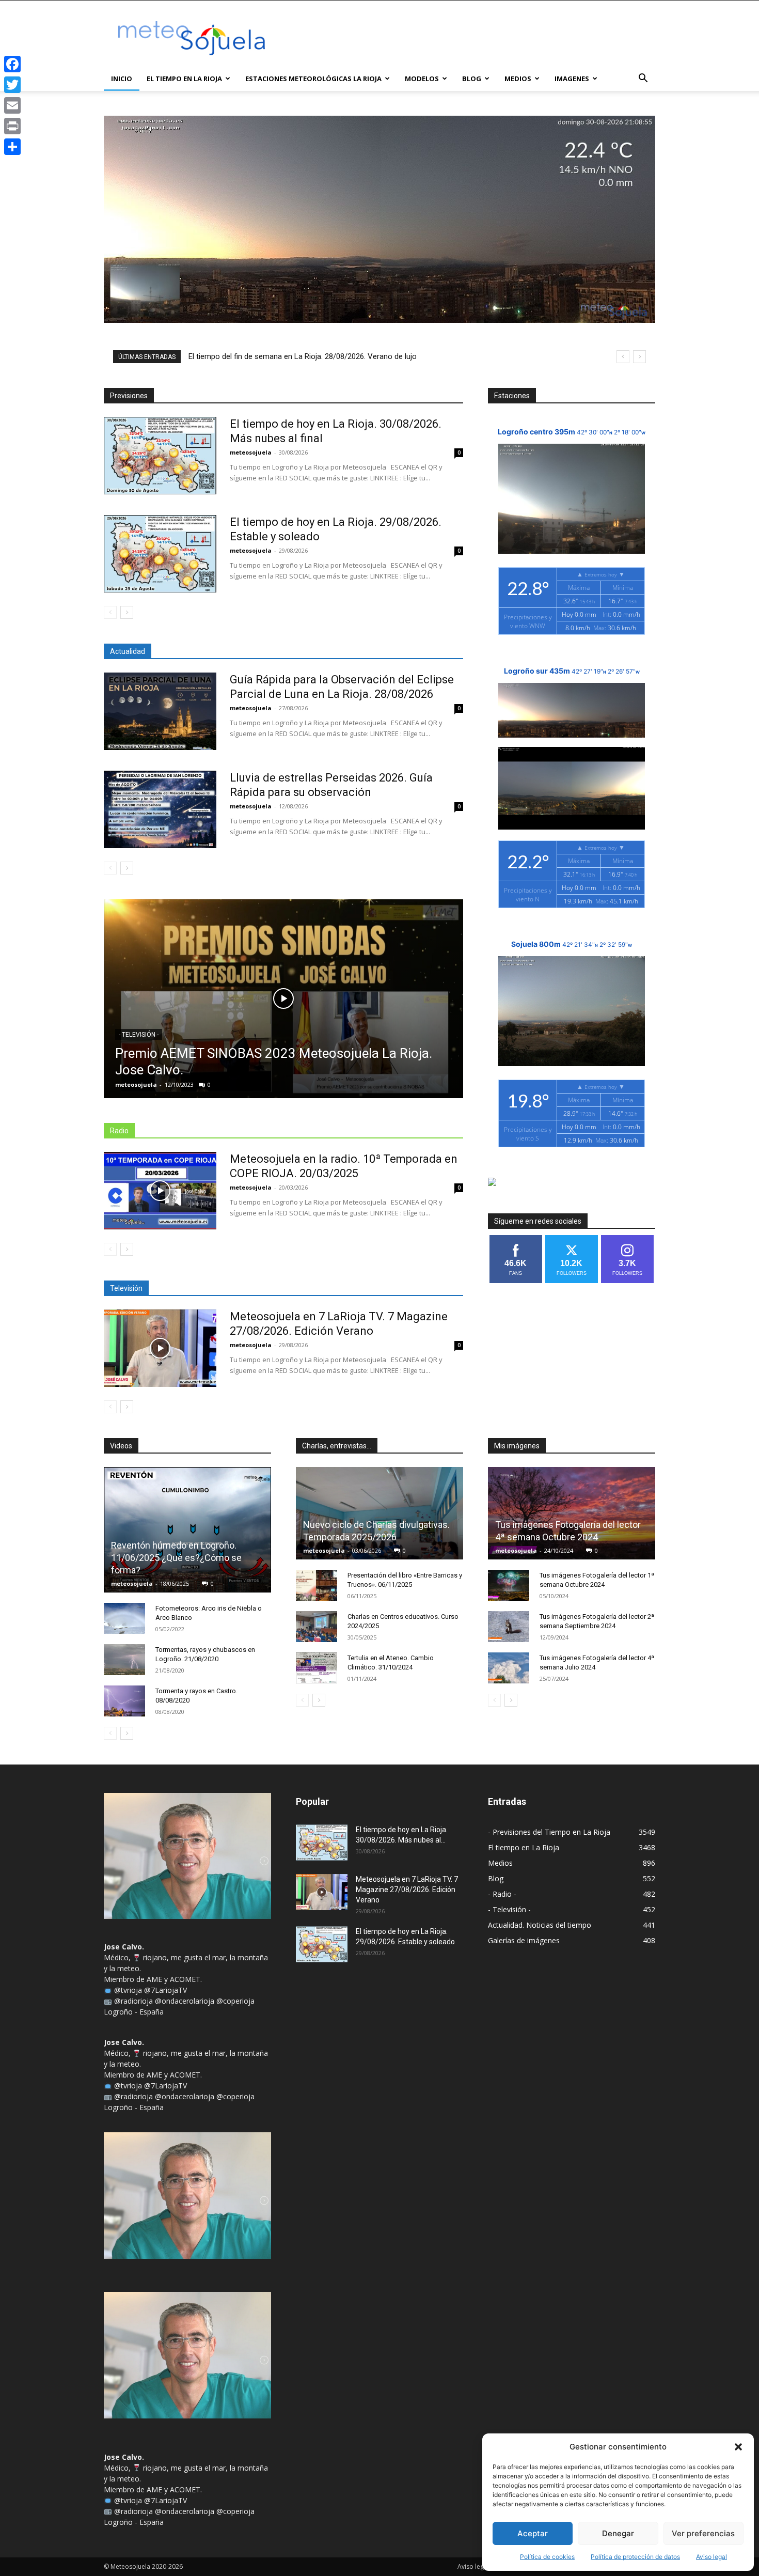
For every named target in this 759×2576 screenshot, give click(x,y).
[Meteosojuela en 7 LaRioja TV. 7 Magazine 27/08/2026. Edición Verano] (160, 1348)
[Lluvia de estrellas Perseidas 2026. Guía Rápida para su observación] (160, 809)
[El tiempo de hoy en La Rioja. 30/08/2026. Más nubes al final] (160, 456)
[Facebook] (12, 64)
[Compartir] (12, 147)
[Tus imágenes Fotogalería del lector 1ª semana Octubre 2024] (509, 1585)
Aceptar (533, 2533)
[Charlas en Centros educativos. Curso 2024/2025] (317, 1627)
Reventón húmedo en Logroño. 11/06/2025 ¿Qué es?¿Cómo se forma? (176, 1558)
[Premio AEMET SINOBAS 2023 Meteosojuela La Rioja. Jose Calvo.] (283, 999)
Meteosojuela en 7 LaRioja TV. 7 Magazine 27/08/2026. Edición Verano (407, 1890)
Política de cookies (547, 2557)
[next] (639, 357)
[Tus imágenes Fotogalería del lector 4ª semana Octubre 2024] (572, 1513)
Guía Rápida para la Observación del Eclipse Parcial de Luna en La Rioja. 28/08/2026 (330, 356)
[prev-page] (110, 612)
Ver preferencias (703, 2533)
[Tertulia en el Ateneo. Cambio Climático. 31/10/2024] (317, 1668)
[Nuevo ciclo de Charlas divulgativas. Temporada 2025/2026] (379, 1513)
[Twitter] (12, 85)
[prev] (623, 357)
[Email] (12, 105)
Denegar (618, 2533)
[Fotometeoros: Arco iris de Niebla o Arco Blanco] (124, 1618)
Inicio (122, 79)
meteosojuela (251, 452)
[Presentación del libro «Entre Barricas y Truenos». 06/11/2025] (317, 1585)
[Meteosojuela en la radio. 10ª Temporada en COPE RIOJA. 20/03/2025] (160, 1191)
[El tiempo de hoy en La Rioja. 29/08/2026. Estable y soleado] (160, 554)
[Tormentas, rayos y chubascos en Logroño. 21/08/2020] (124, 1660)
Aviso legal (711, 2557)
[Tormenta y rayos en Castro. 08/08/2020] (124, 1701)
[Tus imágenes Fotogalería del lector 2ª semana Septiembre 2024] (509, 1627)
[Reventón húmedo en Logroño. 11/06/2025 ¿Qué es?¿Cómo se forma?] (187, 1530)
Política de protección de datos (635, 2557)
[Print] (12, 126)
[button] (738, 2447)
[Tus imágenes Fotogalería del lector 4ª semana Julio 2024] (509, 1668)
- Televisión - (139, 1035)
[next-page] (127, 612)
